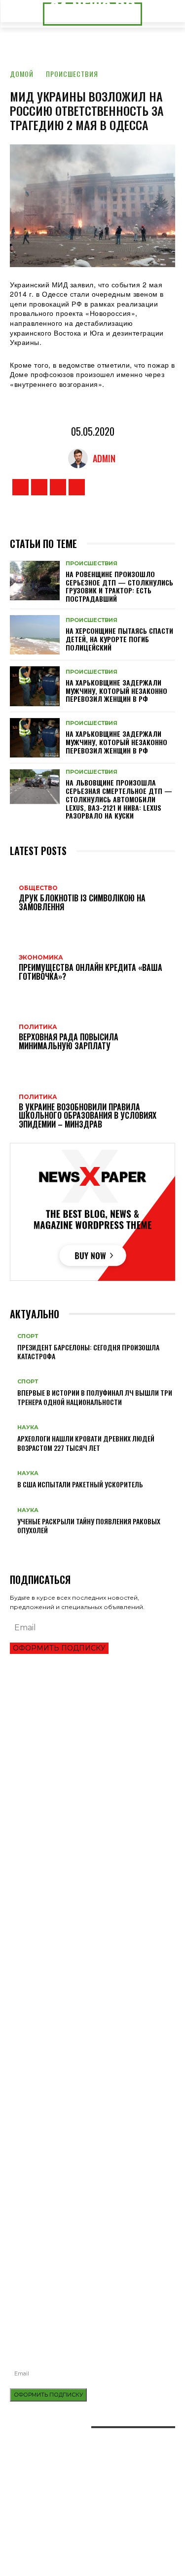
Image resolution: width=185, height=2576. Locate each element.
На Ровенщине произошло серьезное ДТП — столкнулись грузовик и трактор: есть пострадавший (119, 586)
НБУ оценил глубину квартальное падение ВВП (84, 1768)
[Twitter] (58, 487)
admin (104, 458)
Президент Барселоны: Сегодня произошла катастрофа (88, 1352)
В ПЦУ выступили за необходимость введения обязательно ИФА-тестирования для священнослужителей (84, 2257)
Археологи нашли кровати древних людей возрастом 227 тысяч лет (86, 1443)
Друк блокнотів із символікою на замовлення (83, 2192)
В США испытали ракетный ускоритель (80, 1484)
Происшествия (72, 74)
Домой (22, 74)
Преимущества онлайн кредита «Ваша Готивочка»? (91, 1751)
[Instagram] (39, 487)
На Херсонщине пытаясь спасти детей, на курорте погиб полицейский (119, 639)
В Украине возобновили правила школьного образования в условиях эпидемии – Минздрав (86, 1910)
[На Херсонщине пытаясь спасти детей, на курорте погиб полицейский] (35, 635)
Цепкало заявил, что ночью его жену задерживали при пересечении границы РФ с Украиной (92, 1952)
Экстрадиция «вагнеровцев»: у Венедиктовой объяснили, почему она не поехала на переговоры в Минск (90, 1976)
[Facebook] (20, 487)
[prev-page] (13, 1546)
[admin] (80, 458)
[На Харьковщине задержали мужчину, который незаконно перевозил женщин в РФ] (35, 686)
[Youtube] (77, 487)
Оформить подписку (59, 1648)
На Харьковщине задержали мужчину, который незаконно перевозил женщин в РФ (116, 691)
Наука (28, 1427)
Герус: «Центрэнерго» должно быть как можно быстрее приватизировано (84, 1931)
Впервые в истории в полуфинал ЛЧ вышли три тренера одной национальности (95, 1397)
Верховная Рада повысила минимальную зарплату (92, 1891)
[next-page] (18, 1546)
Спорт (28, 1336)
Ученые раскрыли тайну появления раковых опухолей (89, 1526)
